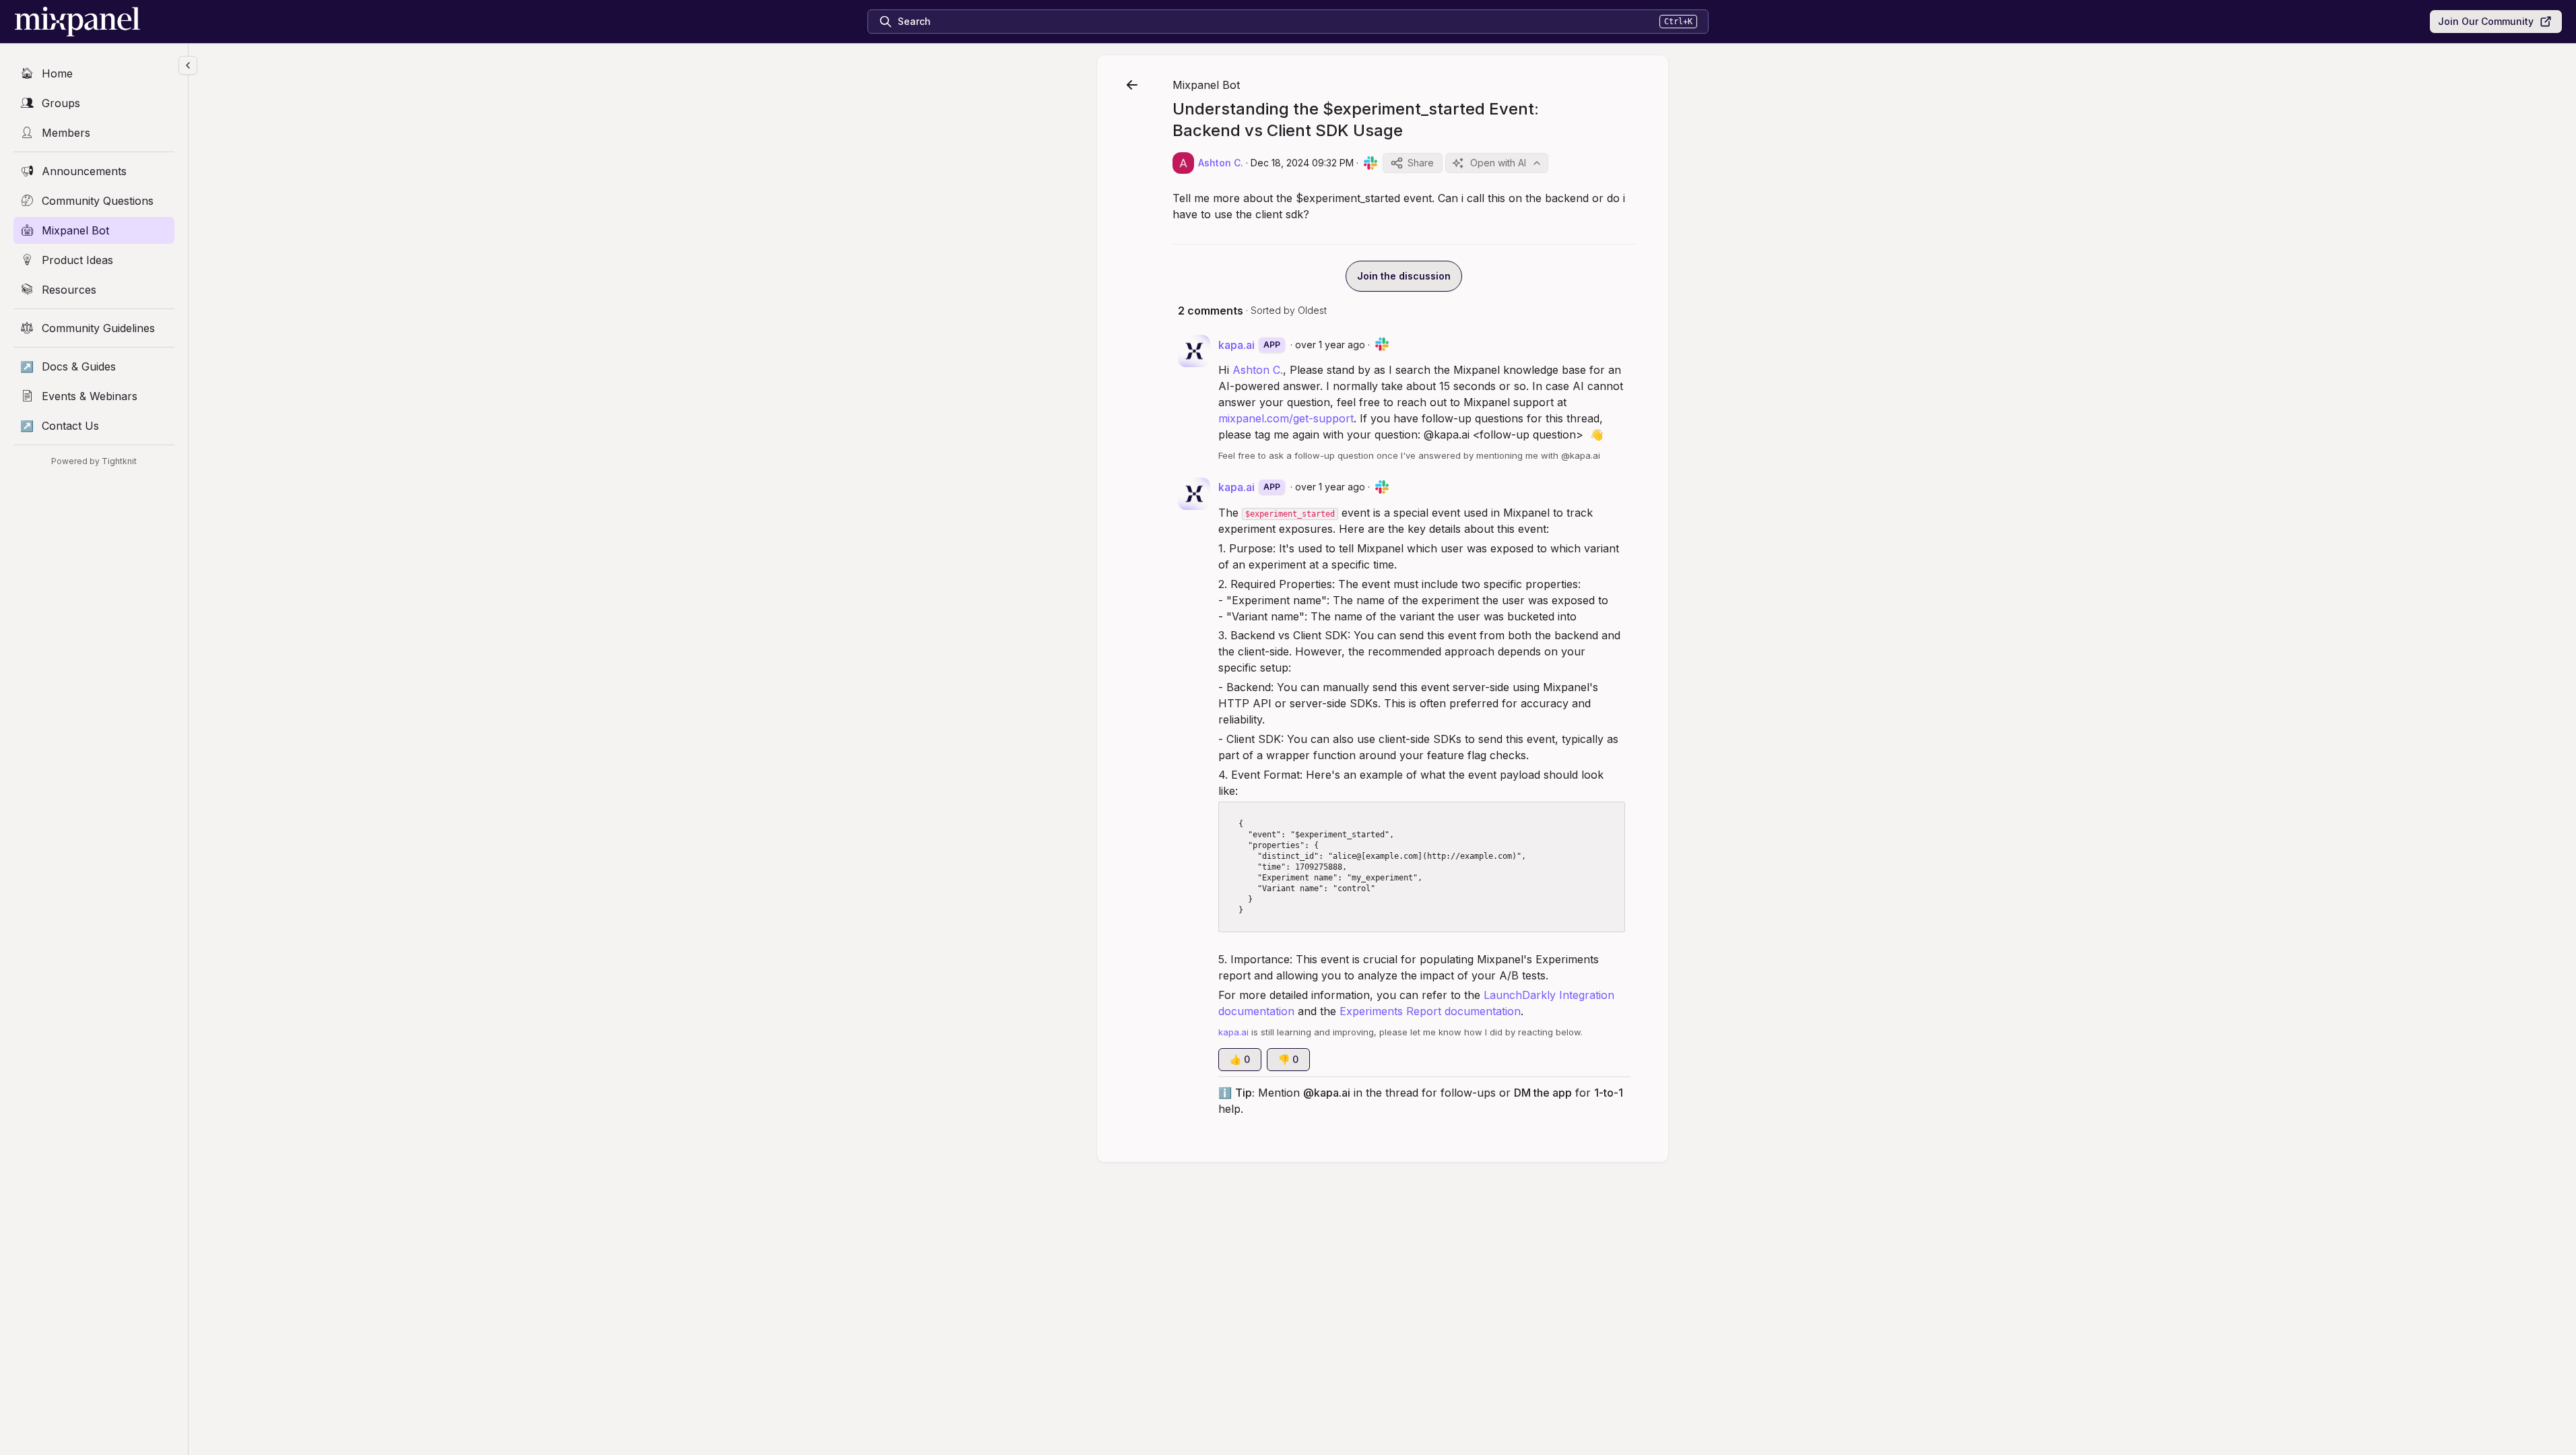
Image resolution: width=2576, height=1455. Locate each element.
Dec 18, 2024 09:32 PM (1302, 163)
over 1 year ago (1330, 345)
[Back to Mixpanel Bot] (1132, 85)
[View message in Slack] (1370, 163)
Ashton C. (1258, 370)
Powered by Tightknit (94, 461)
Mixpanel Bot (1206, 85)
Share (1421, 163)
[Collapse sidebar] (188, 65)
